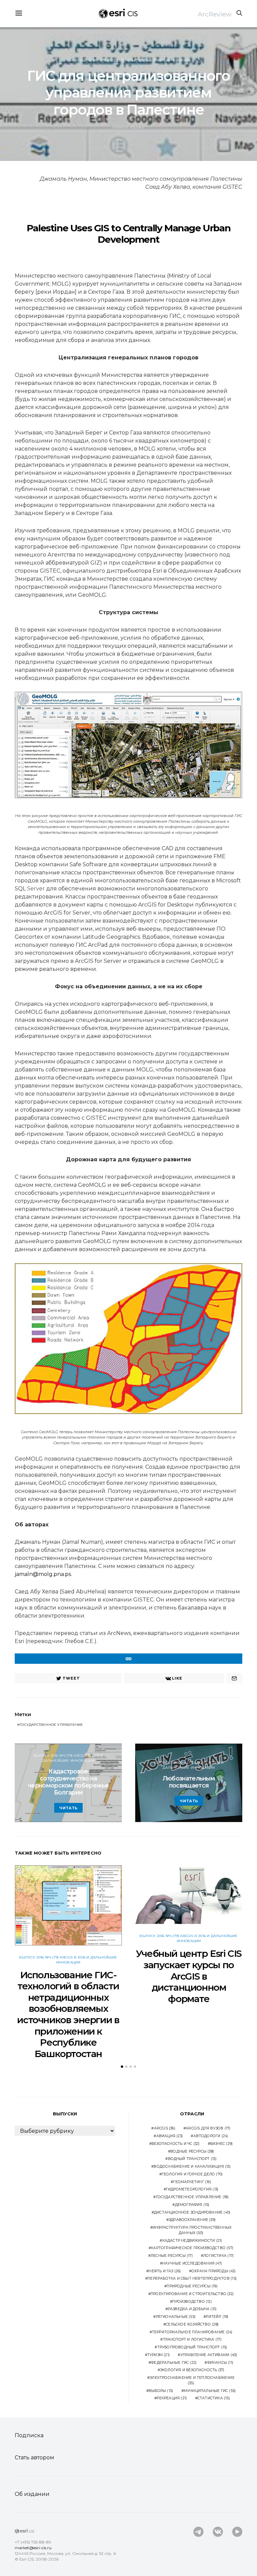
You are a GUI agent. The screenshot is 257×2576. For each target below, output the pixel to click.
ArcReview (215, 14)
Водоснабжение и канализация (192, 2167)
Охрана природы (213, 2271)
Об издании (32, 2494)
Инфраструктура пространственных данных (192, 2230)
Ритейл (217, 2317)
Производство (192, 2302)
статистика (214, 2398)
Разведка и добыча (192, 2309)
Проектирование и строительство (192, 2294)
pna (59, 1574)
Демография (192, 2205)
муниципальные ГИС (210, 2391)
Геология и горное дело (192, 2174)
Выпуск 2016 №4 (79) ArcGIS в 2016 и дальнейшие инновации (128, 60)
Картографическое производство (192, 2248)
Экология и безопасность (192, 2370)
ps (68, 1574)
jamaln (24, 1574)
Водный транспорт (192, 2159)
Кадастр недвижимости (192, 2241)
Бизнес (221, 2144)
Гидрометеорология (192, 2189)
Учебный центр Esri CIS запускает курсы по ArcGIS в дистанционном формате (189, 1976)
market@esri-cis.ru (33, 2548)
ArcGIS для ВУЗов (208, 2128)
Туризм (158, 2355)
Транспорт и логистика (192, 2339)
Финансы (220, 2363)
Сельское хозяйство (192, 2324)
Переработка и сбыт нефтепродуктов (192, 2278)
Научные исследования (192, 2263)
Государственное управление (51, 1725)
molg (46, 1574)
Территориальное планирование (192, 2332)
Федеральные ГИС (174, 2363)
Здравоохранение (192, 2220)
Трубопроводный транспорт (192, 2347)
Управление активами (209, 2355)
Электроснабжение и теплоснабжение (192, 2380)
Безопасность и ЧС (176, 2144)
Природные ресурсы (192, 2286)
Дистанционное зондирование (192, 2212)
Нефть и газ (165, 2271)
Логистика (218, 2256)
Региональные (176, 2317)
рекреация (172, 2398)
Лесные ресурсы (172, 2256)
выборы (161, 2391)
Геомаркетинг (192, 2182)
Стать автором (34, 2457)
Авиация (169, 2136)
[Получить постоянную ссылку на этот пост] (128, 1659)
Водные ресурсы (192, 2151)
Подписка (29, 2435)
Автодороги (211, 2136)
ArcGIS (165, 2128)
